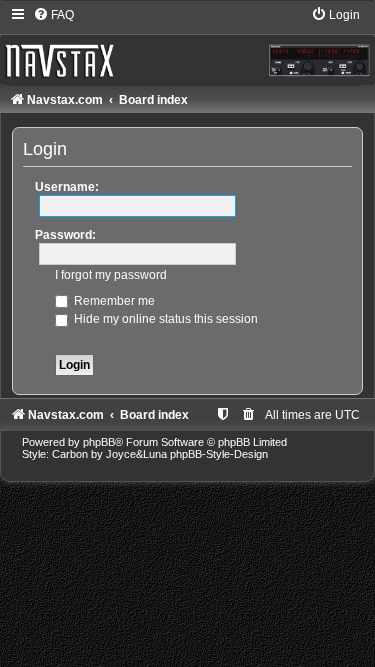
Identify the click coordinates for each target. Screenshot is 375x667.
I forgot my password (111, 275)
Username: (67, 187)
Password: (65, 235)
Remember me (113, 301)
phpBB (99, 442)
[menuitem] (53, 15)
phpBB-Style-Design (219, 454)
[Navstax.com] (187, 45)
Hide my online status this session (164, 319)
